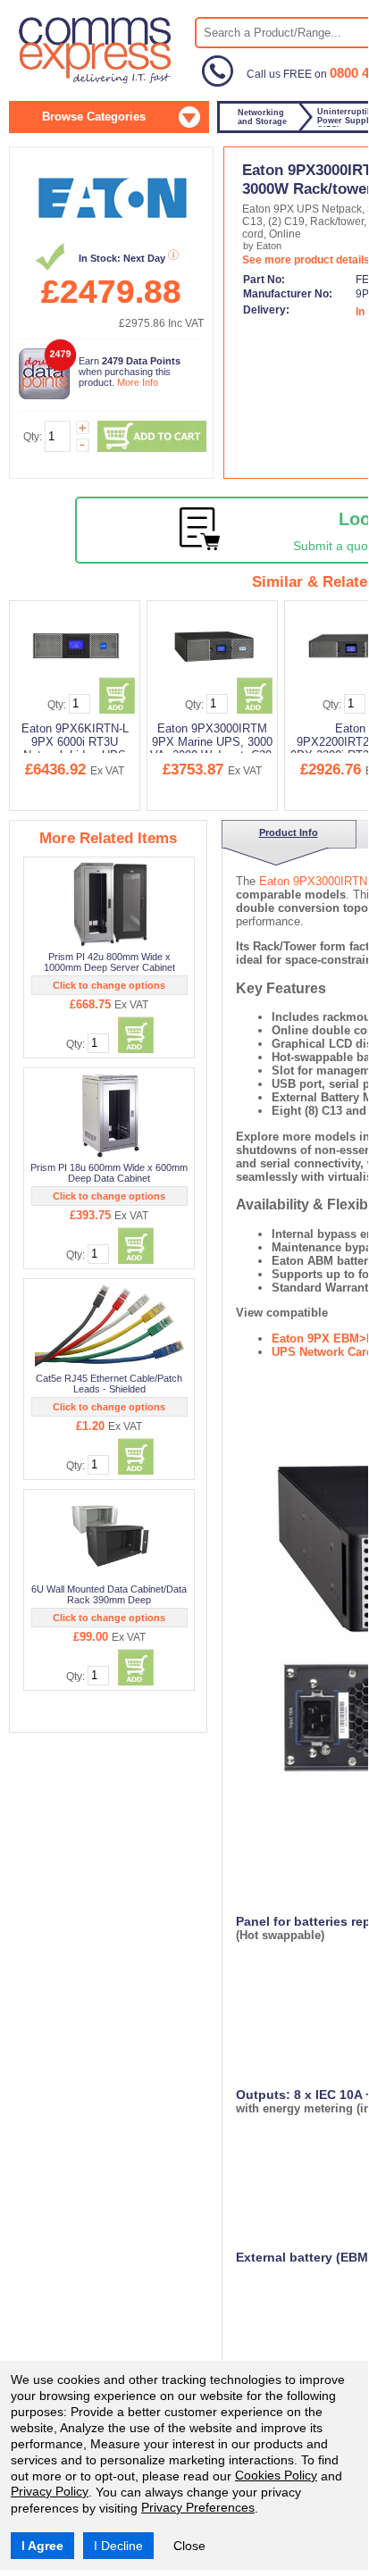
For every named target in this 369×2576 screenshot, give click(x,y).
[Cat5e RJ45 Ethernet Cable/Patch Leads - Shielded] (110, 1326)
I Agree (42, 2546)
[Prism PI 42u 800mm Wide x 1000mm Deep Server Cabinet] (110, 904)
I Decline (118, 2546)
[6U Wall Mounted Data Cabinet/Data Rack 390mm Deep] (110, 1536)
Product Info (276, 832)
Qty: (33, 437)
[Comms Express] (96, 81)
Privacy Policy (50, 2491)
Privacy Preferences (198, 2507)
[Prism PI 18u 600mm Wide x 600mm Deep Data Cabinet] (110, 1115)
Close (189, 2546)
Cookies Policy (276, 2475)
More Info (138, 382)
